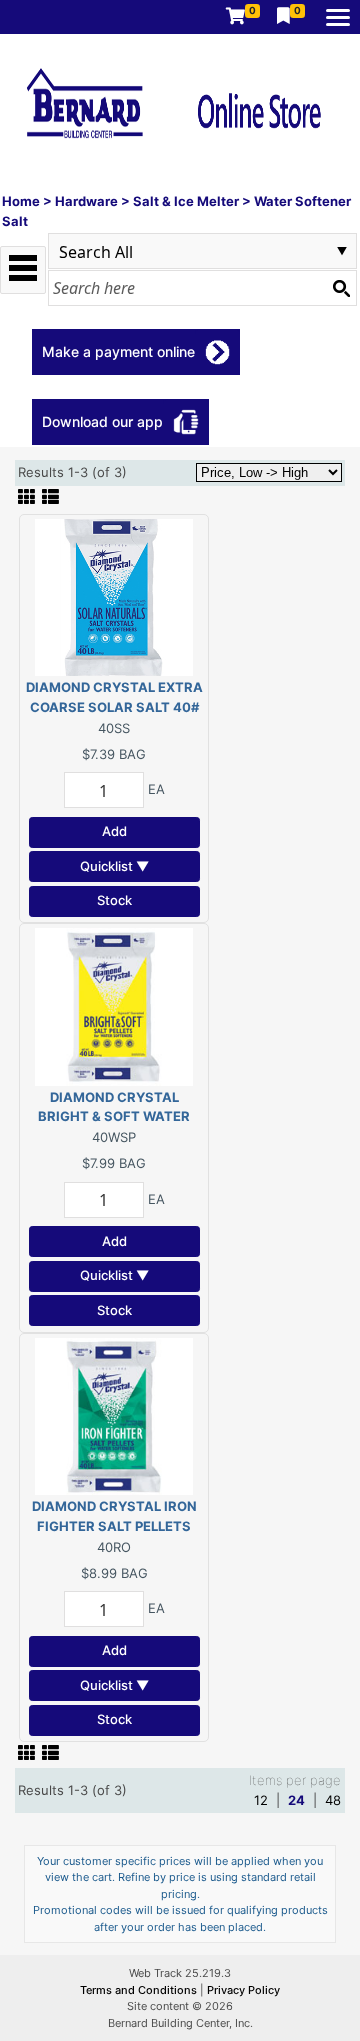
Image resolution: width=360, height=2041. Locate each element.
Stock (114, 900)
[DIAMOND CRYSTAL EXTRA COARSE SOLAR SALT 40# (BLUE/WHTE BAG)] (114, 596)
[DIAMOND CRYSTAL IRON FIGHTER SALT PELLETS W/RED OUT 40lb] (114, 1415)
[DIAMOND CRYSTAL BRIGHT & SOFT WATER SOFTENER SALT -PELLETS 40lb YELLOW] (114, 1005)
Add (114, 831)
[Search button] (341, 288)
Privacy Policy (243, 1990)
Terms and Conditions (140, 1990)
